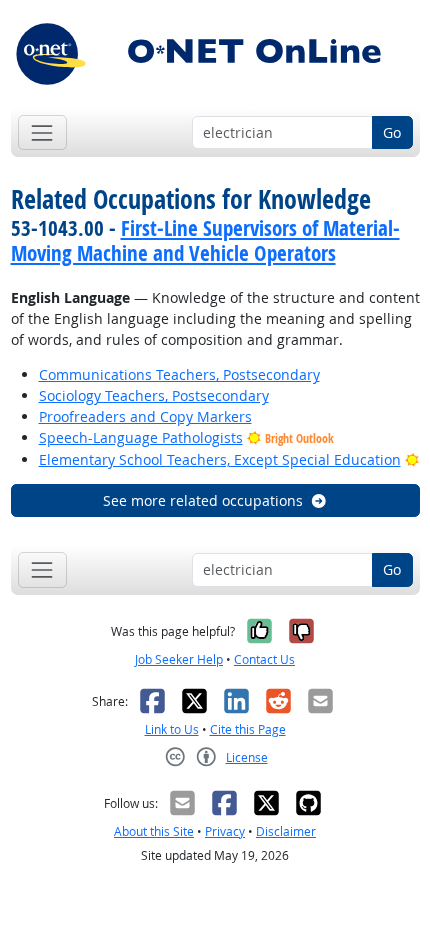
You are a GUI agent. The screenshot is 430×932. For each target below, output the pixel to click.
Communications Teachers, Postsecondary (179, 374)
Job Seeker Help (179, 659)
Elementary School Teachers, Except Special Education (220, 459)
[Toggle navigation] (42, 132)
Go (392, 132)
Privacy (225, 831)
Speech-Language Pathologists (141, 437)
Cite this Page (248, 729)
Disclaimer (286, 831)
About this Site (154, 831)
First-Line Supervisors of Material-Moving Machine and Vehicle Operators (205, 240)
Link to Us (172, 729)
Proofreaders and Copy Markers (145, 416)
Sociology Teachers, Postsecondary (154, 395)
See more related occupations (203, 500)
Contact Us (264, 659)
